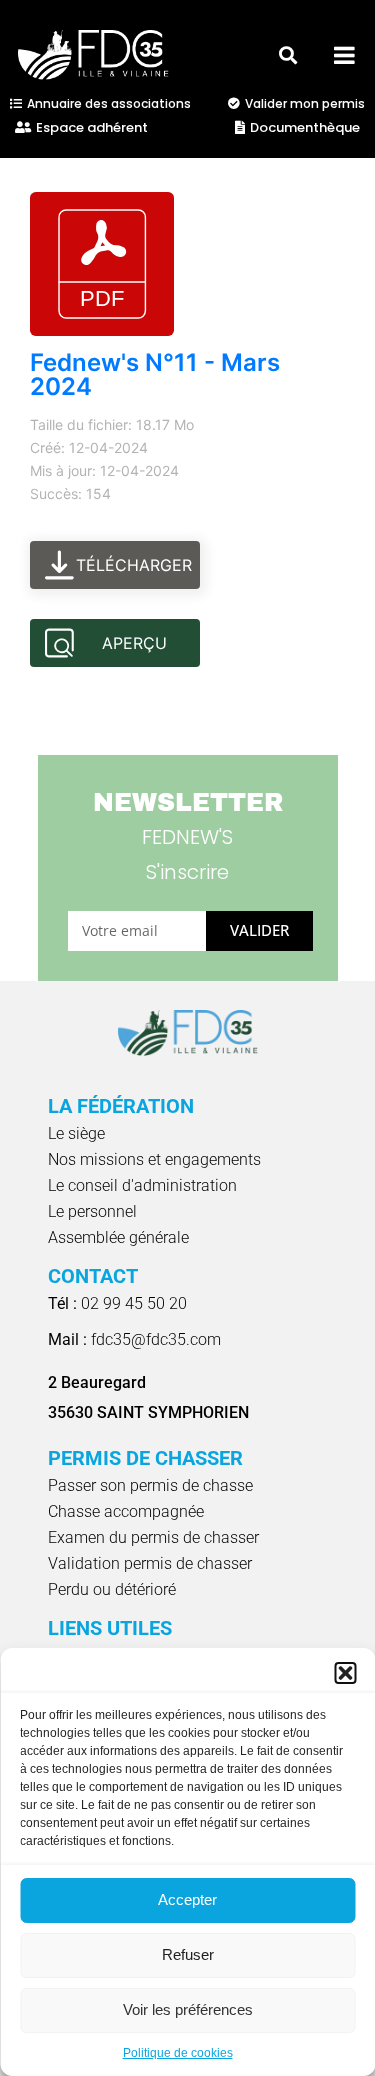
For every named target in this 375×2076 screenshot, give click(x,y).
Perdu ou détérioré (112, 1589)
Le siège (76, 1133)
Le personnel (92, 1211)
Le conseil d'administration (142, 1185)
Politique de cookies (178, 2053)
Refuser (188, 1954)
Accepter (187, 1899)
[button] (345, 1673)
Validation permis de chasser (150, 1563)
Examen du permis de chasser (153, 1537)
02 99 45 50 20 (117, 1303)
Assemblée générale (118, 1237)
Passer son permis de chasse (150, 1485)
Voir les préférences (188, 2009)
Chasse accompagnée (126, 1511)
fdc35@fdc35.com (134, 1339)
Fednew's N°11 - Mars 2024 (155, 374)
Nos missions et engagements (154, 1159)
